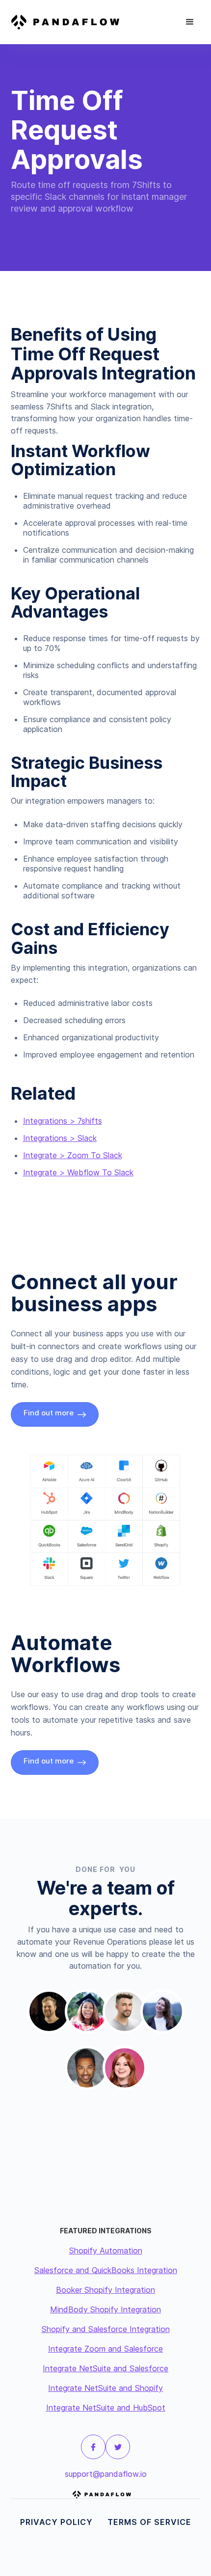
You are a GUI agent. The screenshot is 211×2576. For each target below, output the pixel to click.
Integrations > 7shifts (63, 1121)
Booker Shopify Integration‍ (105, 2290)
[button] (190, 22)
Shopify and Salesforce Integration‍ (106, 2329)
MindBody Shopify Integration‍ (105, 2309)
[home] (69, 22)
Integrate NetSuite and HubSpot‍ (106, 2408)
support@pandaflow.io (106, 2474)
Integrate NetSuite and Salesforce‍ (105, 2368)
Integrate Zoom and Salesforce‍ (105, 2349)
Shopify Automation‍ (106, 2251)
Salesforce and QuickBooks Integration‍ (106, 2270)
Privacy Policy (56, 2522)
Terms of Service (149, 2522)
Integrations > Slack (60, 1138)
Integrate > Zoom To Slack (73, 1155)
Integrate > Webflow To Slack (78, 1172)
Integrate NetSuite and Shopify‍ (105, 2388)
